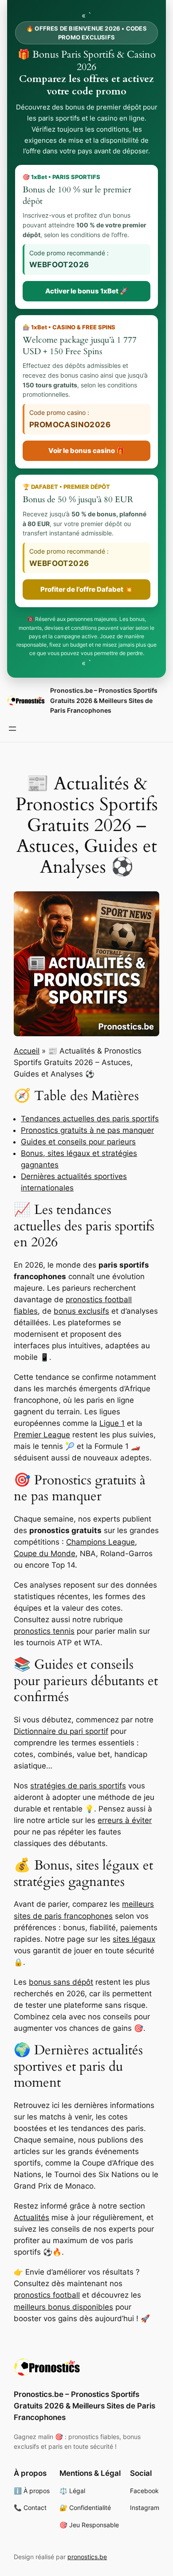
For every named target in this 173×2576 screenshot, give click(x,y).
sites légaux (134, 1939)
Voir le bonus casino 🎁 (86, 451)
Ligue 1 (112, 1423)
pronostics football (47, 2295)
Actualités (31, 2217)
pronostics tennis (44, 1631)
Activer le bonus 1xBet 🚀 (87, 291)
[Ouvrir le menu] (12, 729)
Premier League (42, 1435)
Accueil (27, 1051)
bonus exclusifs (81, 1311)
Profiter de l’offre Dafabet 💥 (87, 589)
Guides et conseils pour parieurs (78, 1142)
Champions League (100, 1542)
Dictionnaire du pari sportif (61, 1731)
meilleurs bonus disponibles (63, 2307)
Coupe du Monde (45, 1553)
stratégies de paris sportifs (78, 1786)
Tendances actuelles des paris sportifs (90, 1119)
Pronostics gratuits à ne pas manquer (87, 1130)
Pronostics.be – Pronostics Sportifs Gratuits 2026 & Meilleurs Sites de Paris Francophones (104, 700)
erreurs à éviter (125, 1820)
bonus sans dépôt (61, 1982)
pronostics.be (87, 2557)
